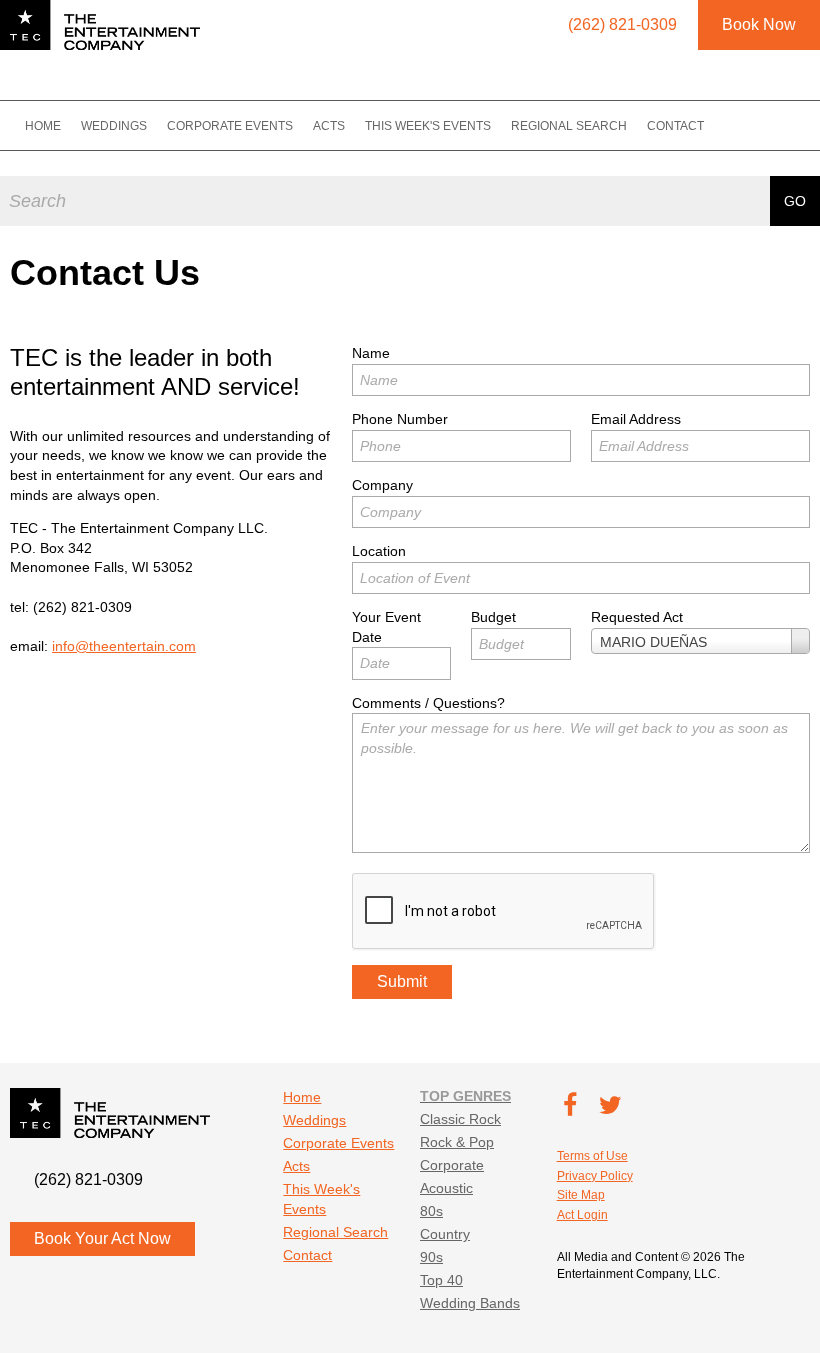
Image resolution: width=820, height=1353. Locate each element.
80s (431, 1211)
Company (382, 485)
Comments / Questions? (428, 703)
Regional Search (569, 126)
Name (371, 353)
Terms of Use (592, 1156)
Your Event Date (386, 627)
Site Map (581, 1195)
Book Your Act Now (102, 1238)
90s (431, 1257)
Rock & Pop (457, 1142)
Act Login (582, 1215)
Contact (675, 126)
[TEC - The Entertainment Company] (100, 25)
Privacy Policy (595, 1176)
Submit (402, 981)
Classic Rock (460, 1119)
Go (795, 201)
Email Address (636, 419)
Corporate (452, 1165)
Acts (329, 126)
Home (43, 126)
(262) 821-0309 (82, 607)
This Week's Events (428, 126)
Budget (493, 617)
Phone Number (400, 419)
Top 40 (441, 1280)
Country (445, 1234)
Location (379, 551)
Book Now (759, 24)
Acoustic (446, 1188)
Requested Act (637, 617)
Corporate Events (230, 126)
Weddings (114, 126)
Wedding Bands (470, 1303)
